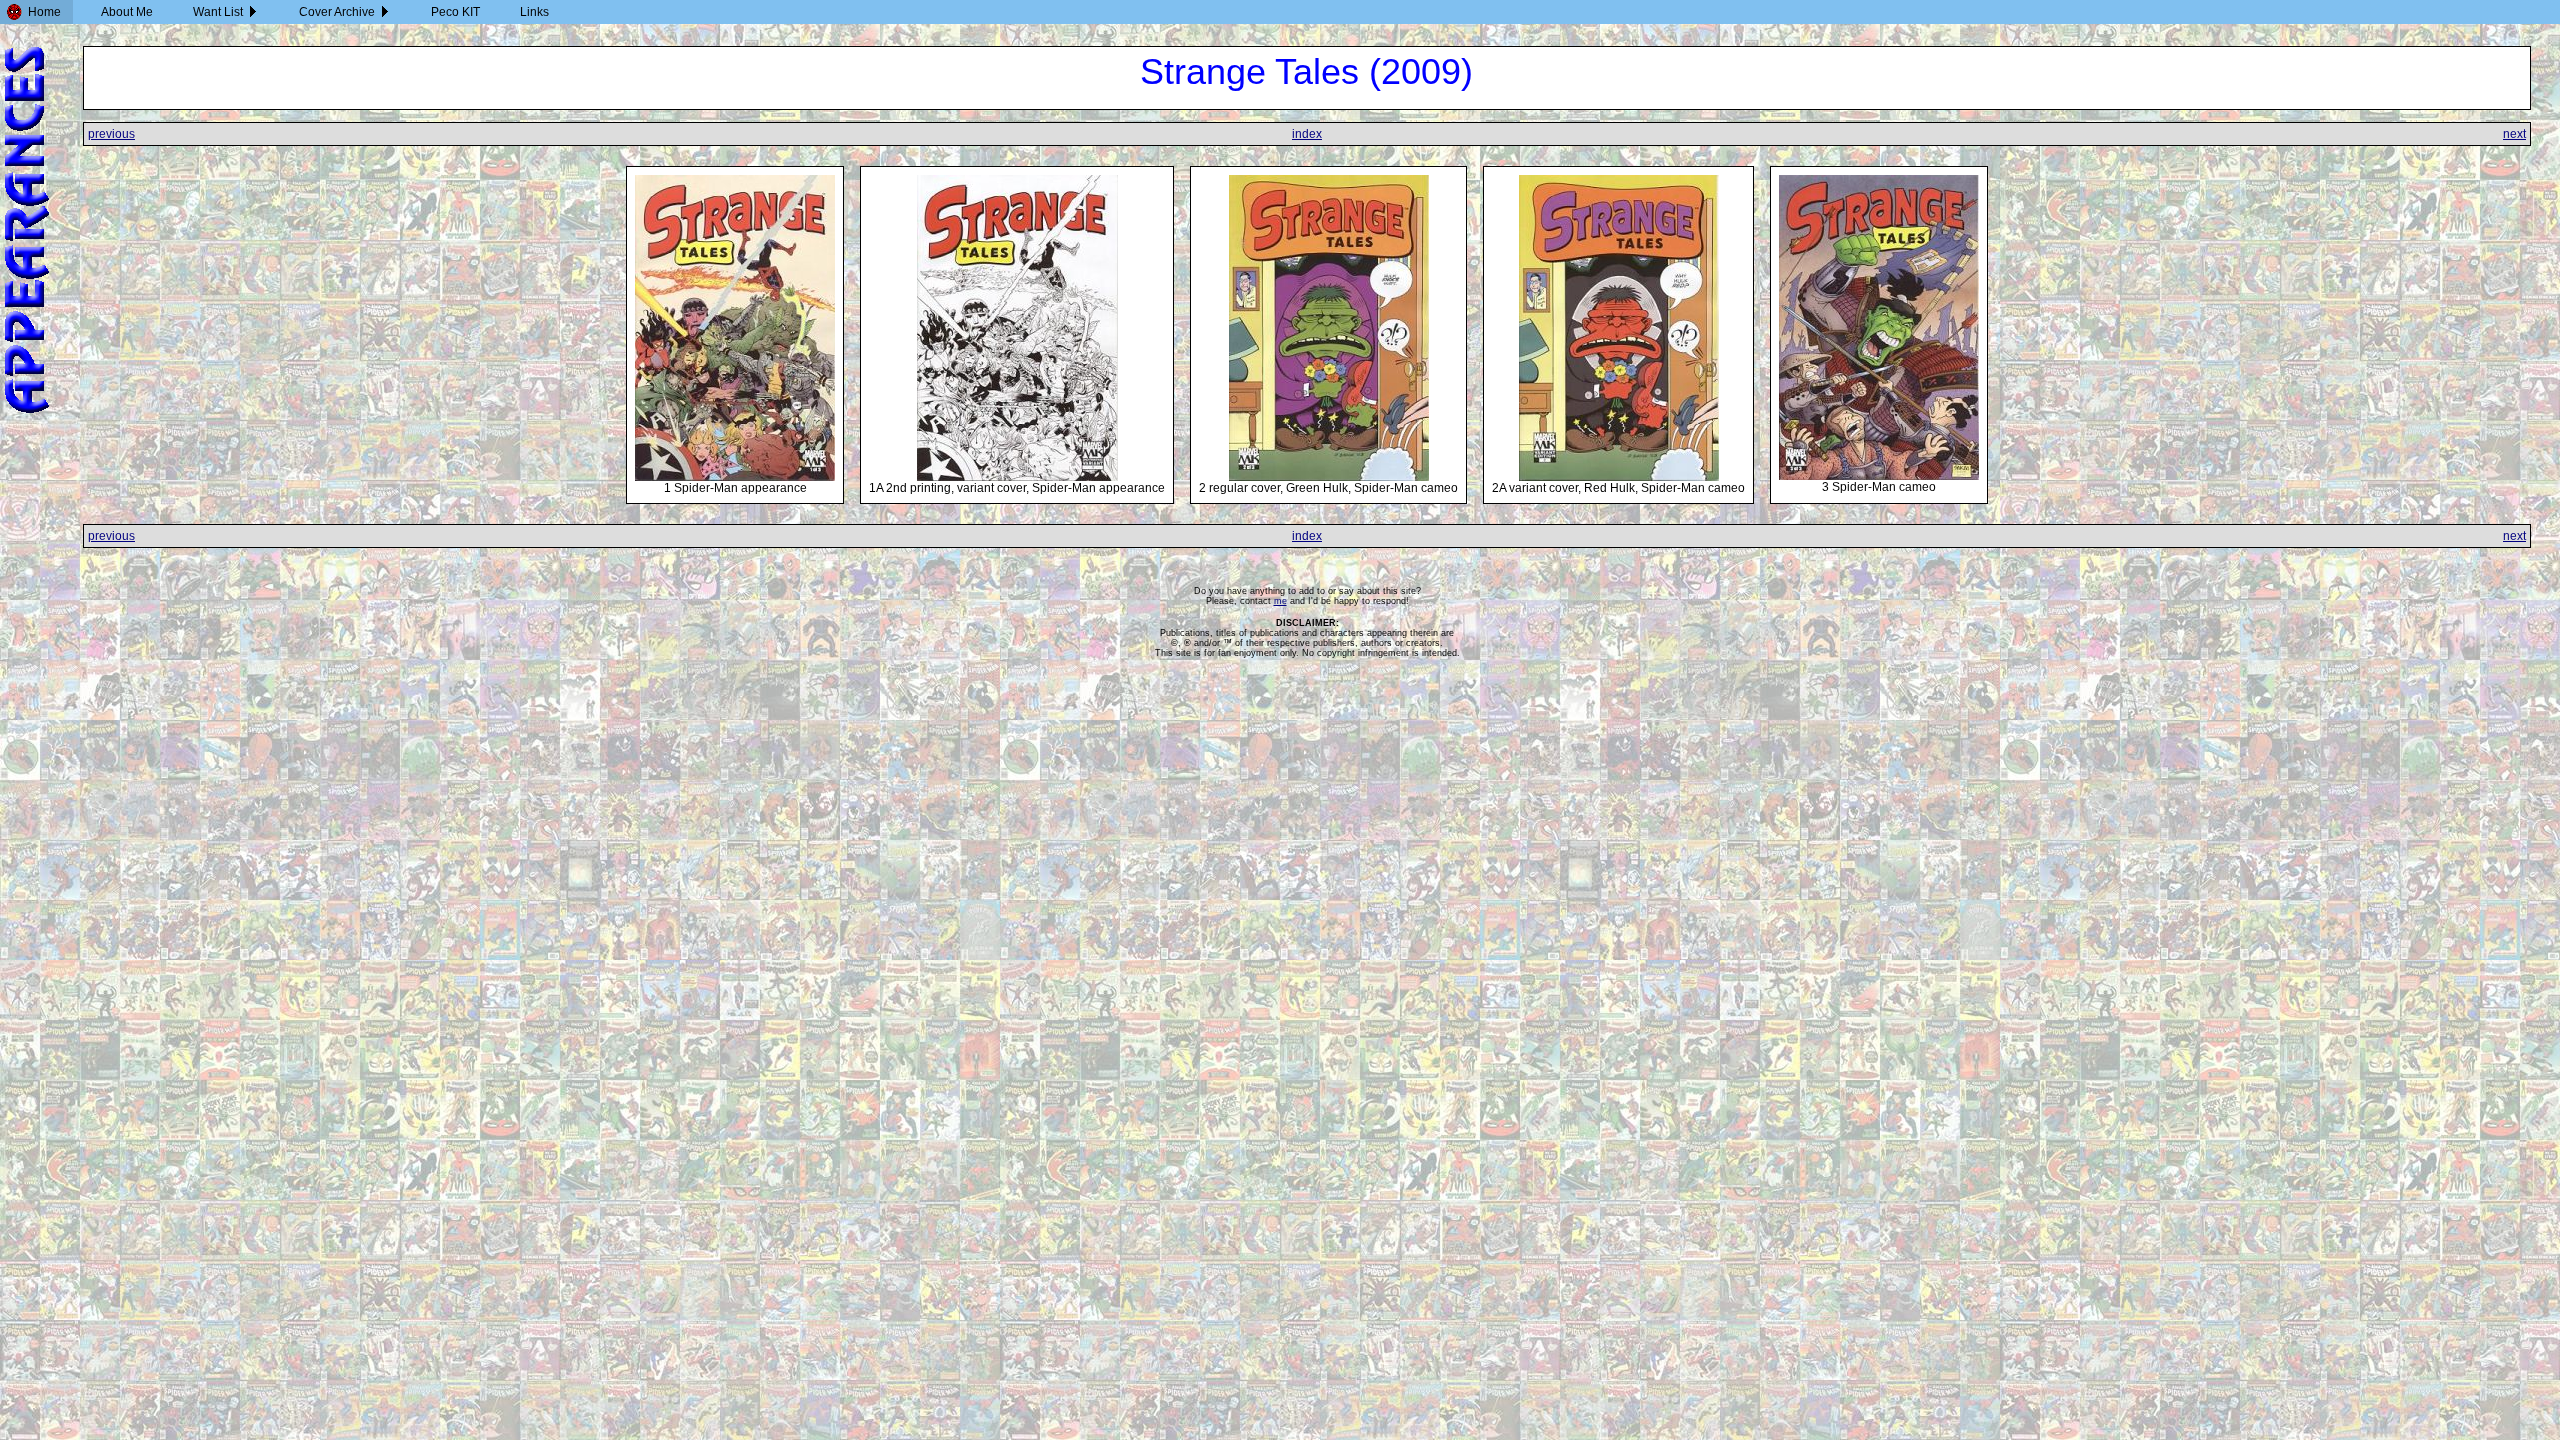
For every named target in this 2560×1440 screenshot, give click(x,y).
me (1280, 601)
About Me (127, 12)
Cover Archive (337, 12)
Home (44, 12)
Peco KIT (455, 12)
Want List (218, 12)
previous (111, 134)
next (2514, 134)
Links (534, 12)
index (1307, 134)
